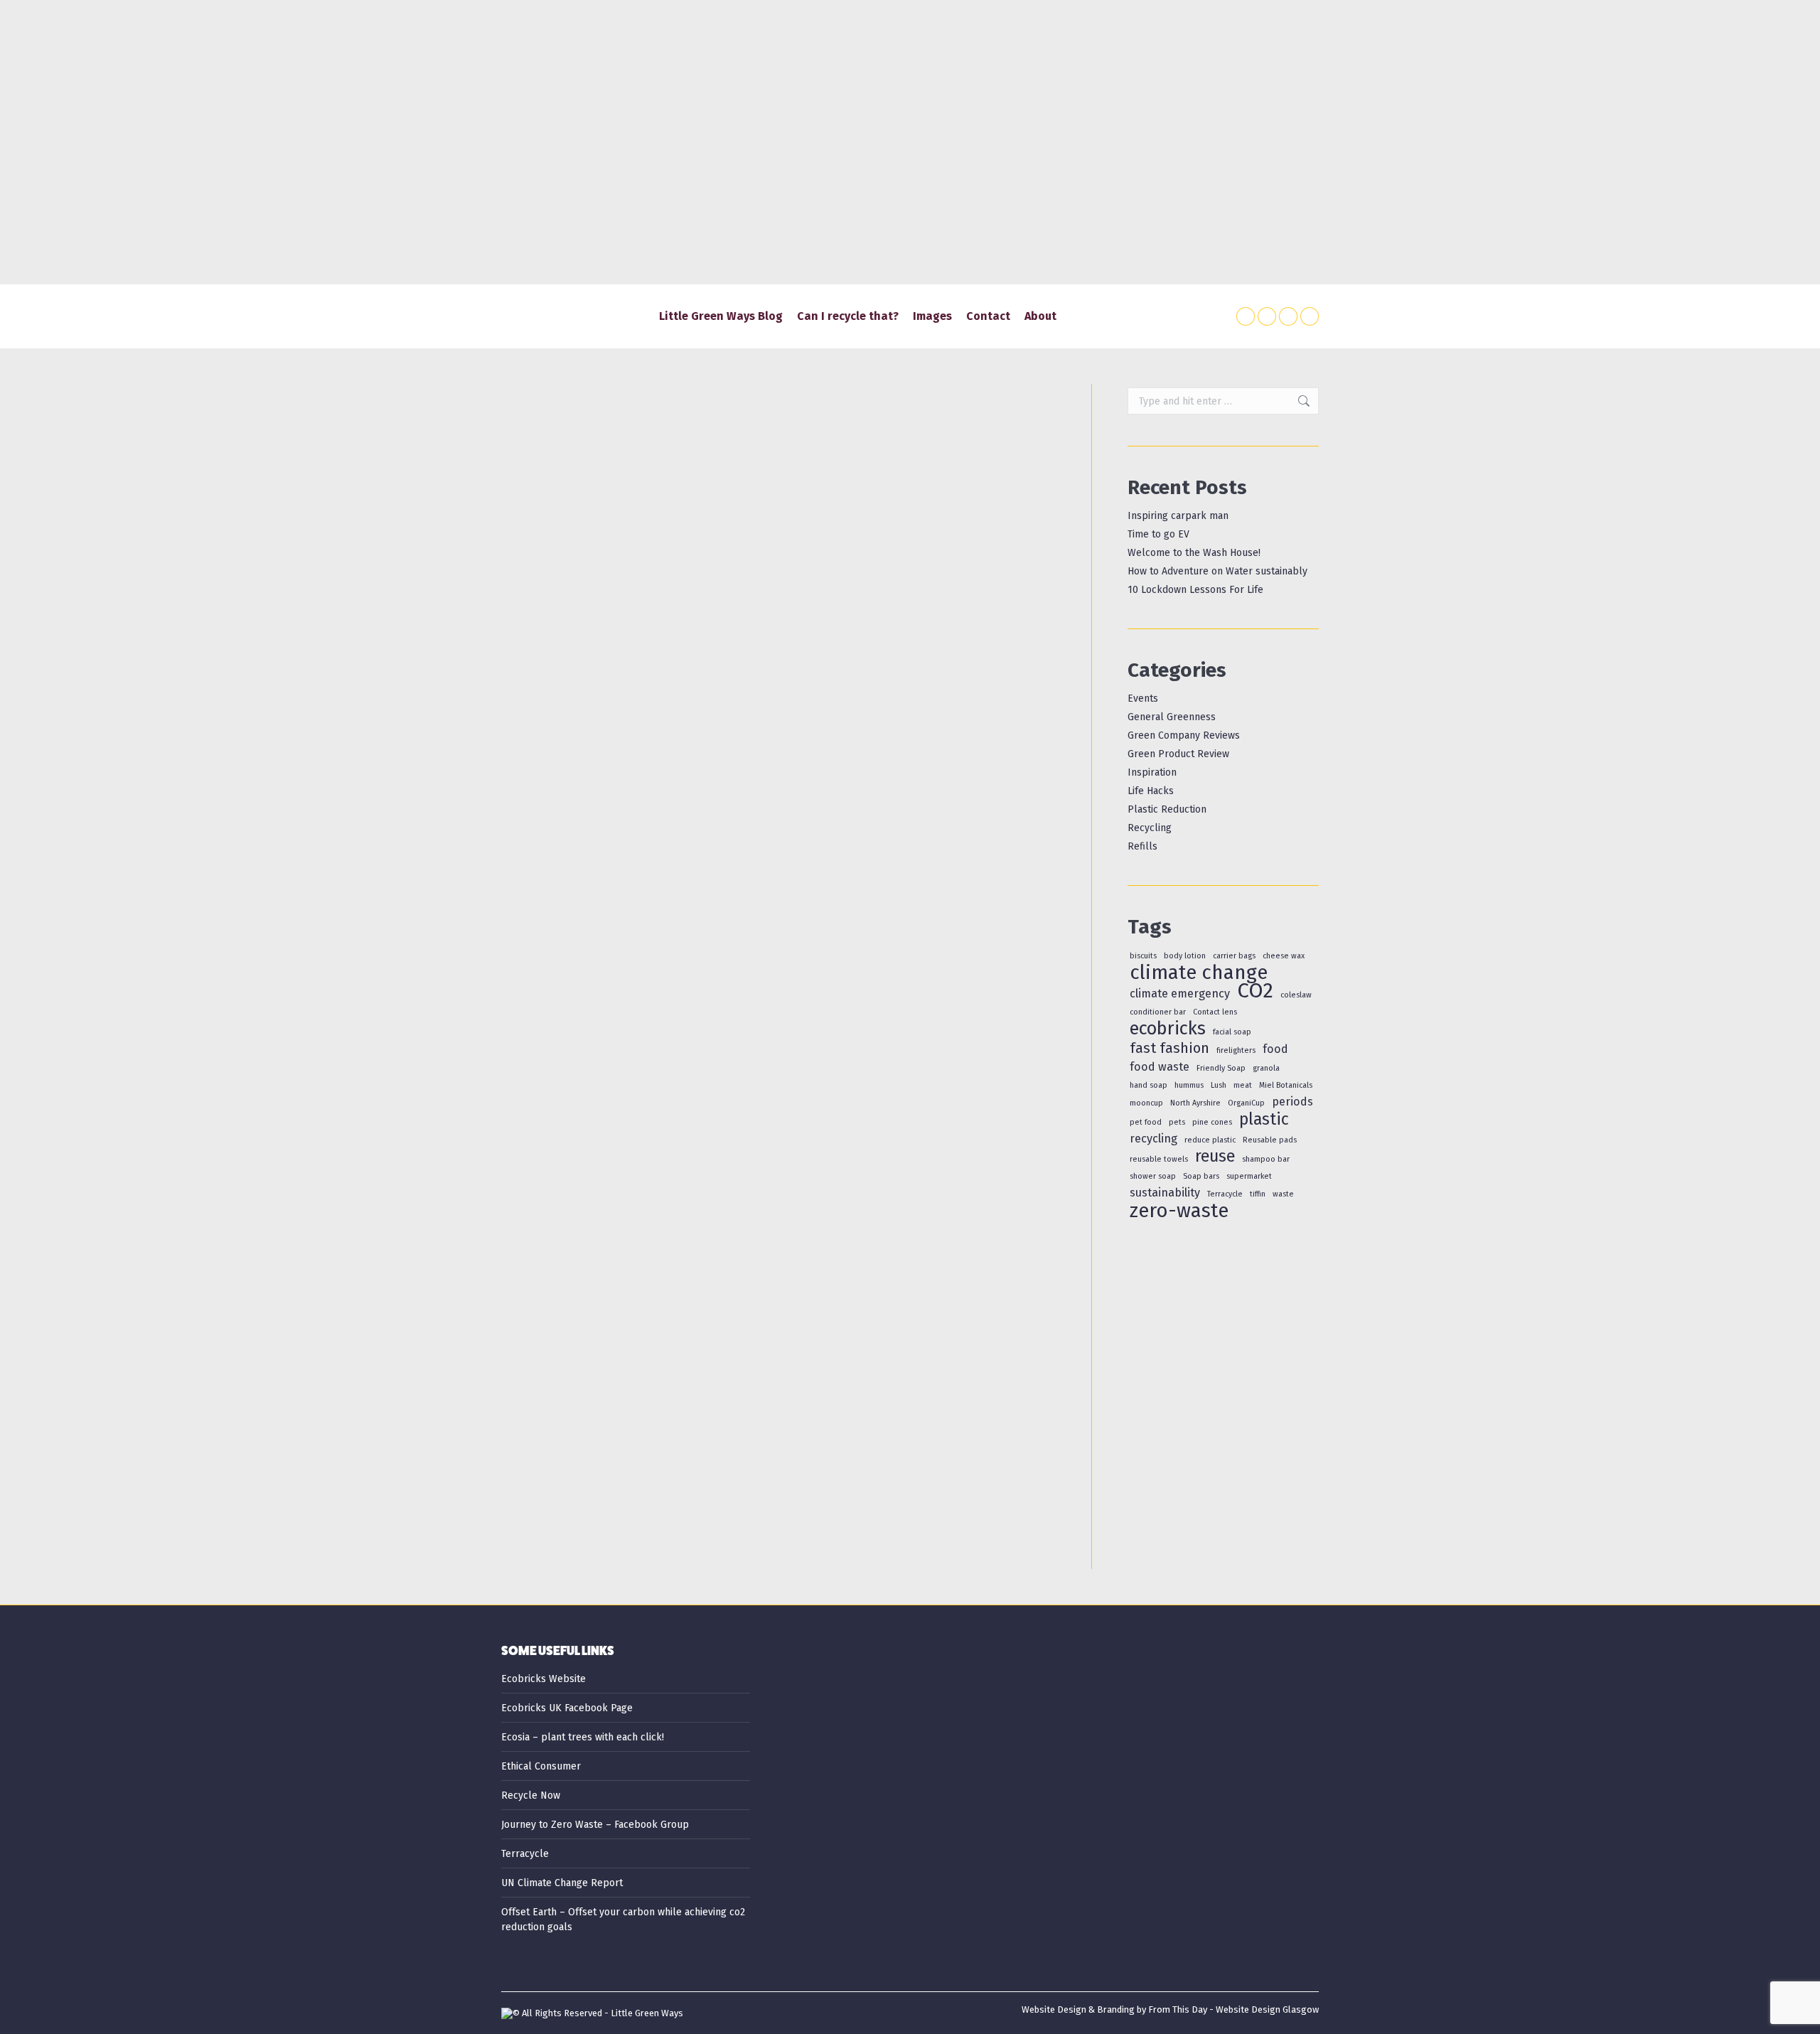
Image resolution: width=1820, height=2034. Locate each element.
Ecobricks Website (544, 1679)
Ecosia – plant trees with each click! (583, 1737)
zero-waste (1179, 1210)
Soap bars (1201, 1176)
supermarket (1249, 1176)
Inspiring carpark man (1178, 516)
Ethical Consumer (541, 1766)
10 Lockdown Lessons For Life (1195, 590)
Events (1143, 698)
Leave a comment (951, 879)
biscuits (1143, 956)
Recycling (1150, 828)
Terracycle (1225, 1194)
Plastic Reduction (685, 879)
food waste (1160, 1067)
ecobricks (1168, 1028)
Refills (1142, 846)
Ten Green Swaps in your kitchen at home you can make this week (735, 1458)
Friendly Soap (1221, 1068)
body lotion (1185, 956)
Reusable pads (1270, 1140)
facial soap (1232, 1032)
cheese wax (1284, 956)
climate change (1199, 972)
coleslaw (1296, 995)
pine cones (1212, 1122)
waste (1283, 1194)
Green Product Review (1178, 754)
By (788, 879)
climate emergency (1180, 994)
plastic (1264, 1119)
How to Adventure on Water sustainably (1217, 571)
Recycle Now (531, 1795)
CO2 (1255, 991)
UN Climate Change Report (562, 1883)
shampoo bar (1266, 1159)
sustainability (1165, 1193)
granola (1266, 1068)
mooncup (1146, 1103)
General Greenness (558, 879)
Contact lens (1215, 1012)
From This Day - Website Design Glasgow (1233, 2009)
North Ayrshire (1195, 1103)
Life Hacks (623, 879)
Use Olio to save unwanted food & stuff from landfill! (691, 856)
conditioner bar (1158, 1012)
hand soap (1149, 1085)
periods (1292, 1102)
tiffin (1258, 1194)
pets (1177, 1122)
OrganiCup (1246, 1103)
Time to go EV (1158, 534)
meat (1243, 1085)
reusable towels (1159, 1159)
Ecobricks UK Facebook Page (567, 1708)
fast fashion (1169, 1048)
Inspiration (1152, 772)
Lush (1219, 1085)
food (1275, 1049)
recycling (1153, 1139)
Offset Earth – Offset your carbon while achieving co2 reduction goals (623, 1920)
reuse (1215, 1156)
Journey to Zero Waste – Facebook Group (595, 1825)
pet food (1146, 1122)
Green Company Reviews (1184, 735)
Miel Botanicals (1286, 1085)
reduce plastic (1210, 1140)
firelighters (1236, 1050)
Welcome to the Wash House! (1194, 553)
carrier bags (1234, 956)
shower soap (1153, 1176)
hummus (1189, 1085)
